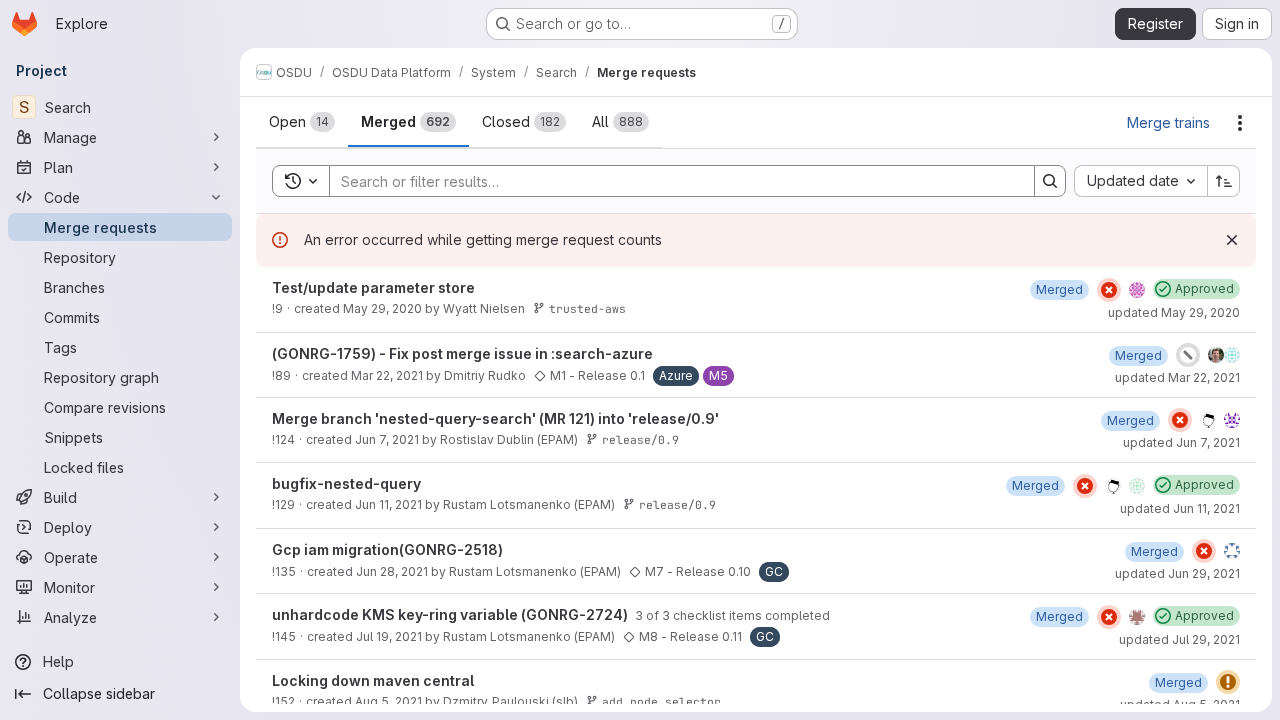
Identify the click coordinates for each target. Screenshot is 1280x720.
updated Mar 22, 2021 (1177, 377)
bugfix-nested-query (346, 483)
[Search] (1050, 181)
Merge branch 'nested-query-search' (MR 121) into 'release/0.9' (495, 418)
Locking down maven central (373, 680)
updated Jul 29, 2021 (1179, 639)
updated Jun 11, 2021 (1180, 508)
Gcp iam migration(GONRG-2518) (387, 549)
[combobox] (1140, 181)
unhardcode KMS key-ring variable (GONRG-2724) (451, 614)
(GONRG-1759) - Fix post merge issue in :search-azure (462, 353)
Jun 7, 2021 (387, 439)
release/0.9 (640, 439)
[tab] (302, 122)
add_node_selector (661, 701)
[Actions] (1240, 123)
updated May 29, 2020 (1174, 312)
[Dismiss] (1232, 240)
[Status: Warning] (1228, 682)
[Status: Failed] (1109, 290)
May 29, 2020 (382, 308)
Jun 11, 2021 (388, 504)
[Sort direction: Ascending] (1224, 181)
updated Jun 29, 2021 (1177, 573)
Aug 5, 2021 (388, 701)
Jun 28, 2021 (392, 571)
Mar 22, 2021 (387, 375)
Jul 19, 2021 (389, 636)
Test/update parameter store (373, 287)
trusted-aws (587, 308)
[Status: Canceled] (1188, 355)
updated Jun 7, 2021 (1181, 442)
